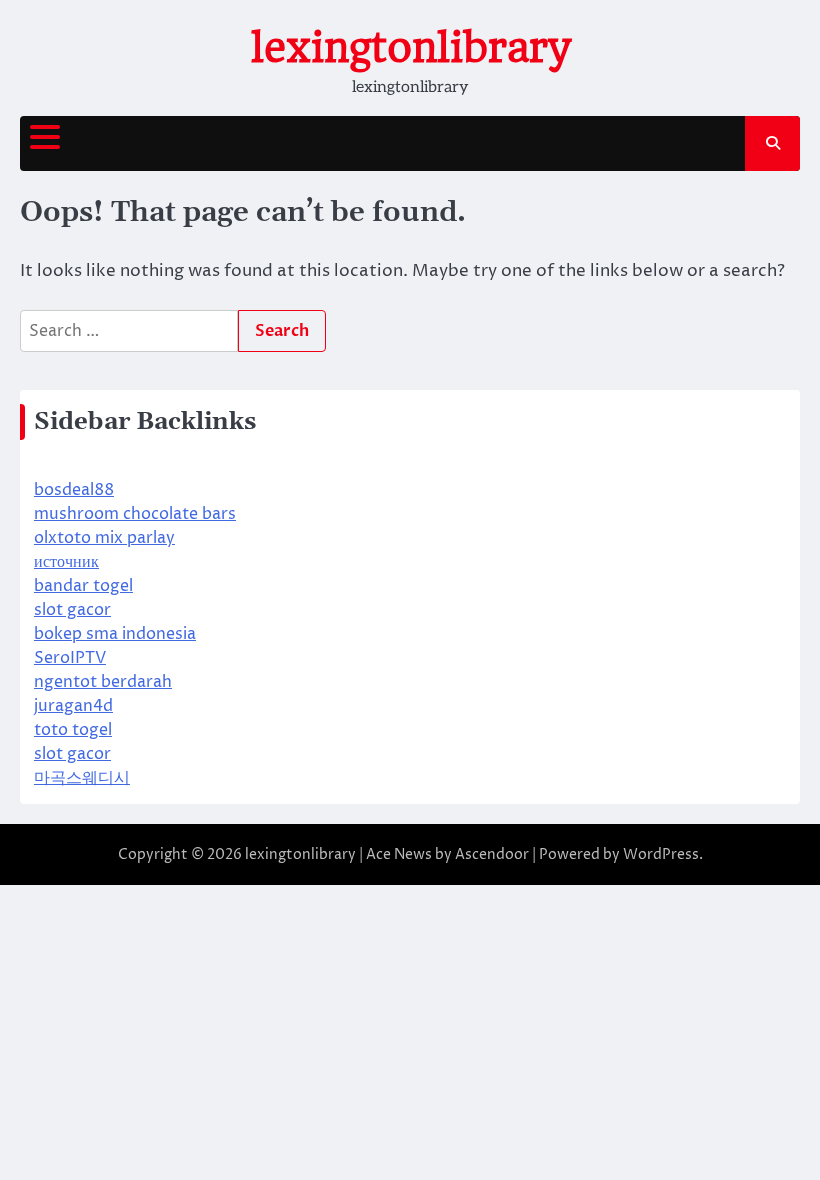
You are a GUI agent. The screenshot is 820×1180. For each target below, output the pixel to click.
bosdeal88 (74, 490)
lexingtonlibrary (410, 48)
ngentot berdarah (103, 682)
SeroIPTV (70, 658)
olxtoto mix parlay (104, 538)
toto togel (73, 730)
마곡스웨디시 (82, 778)
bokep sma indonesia (115, 634)
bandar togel (83, 586)
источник (66, 562)
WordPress (661, 854)
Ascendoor (492, 854)
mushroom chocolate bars (135, 514)
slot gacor (72, 610)
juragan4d (73, 706)
